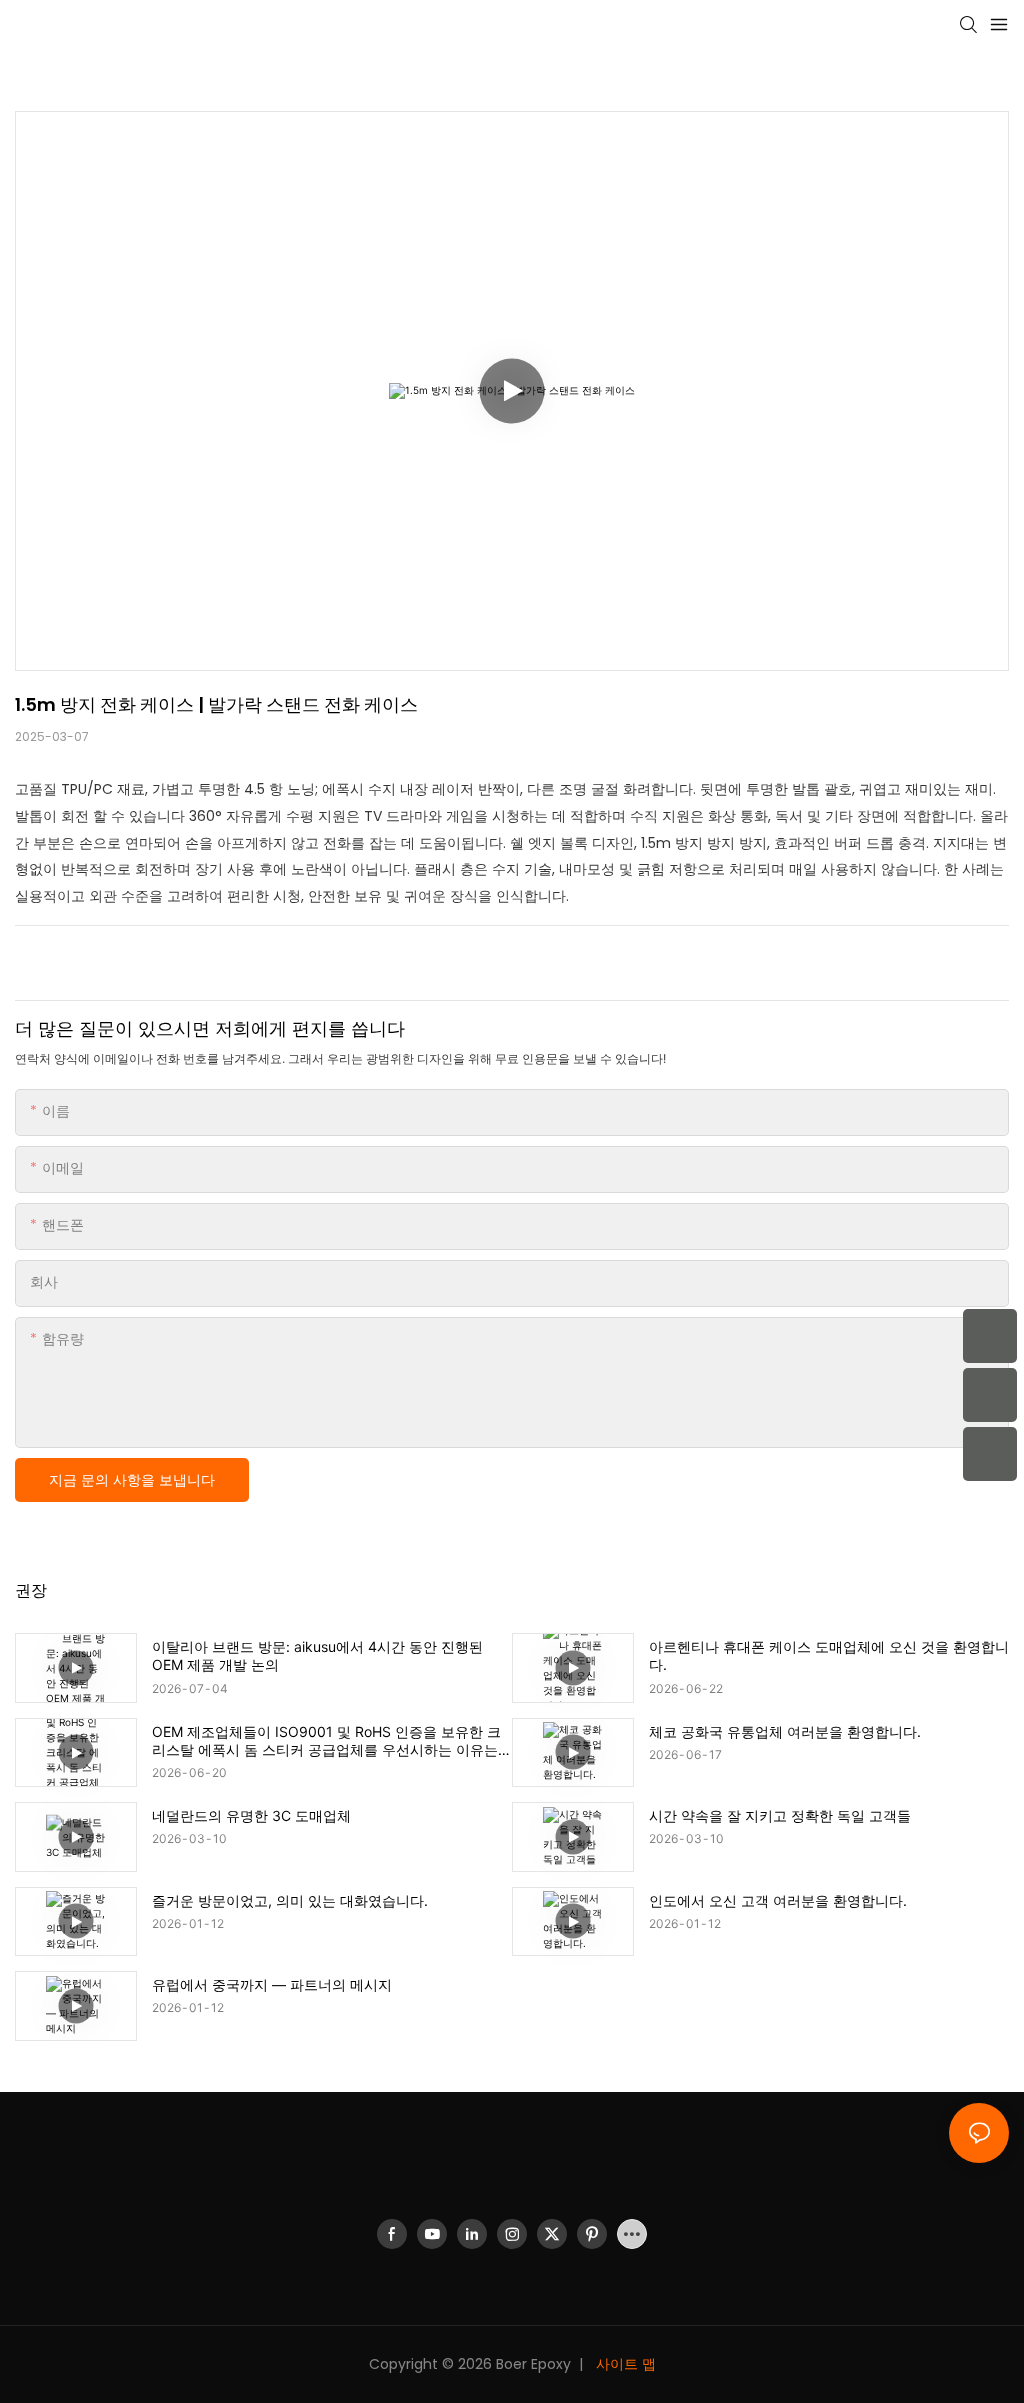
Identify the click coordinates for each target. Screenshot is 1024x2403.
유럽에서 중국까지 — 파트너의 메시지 (272, 1984)
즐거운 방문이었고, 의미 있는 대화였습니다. (290, 1900)
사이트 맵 (624, 2364)
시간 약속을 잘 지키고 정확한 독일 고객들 (780, 1815)
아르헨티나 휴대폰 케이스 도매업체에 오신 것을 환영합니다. (829, 1655)
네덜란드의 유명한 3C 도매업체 (251, 1815)
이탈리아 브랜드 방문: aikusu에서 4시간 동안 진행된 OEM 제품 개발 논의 (317, 1655)
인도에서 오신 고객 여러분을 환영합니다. (778, 1900)
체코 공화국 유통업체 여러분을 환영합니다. (785, 1731)
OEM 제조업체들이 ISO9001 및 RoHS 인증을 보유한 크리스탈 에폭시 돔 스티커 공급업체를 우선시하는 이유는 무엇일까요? (326, 1741)
